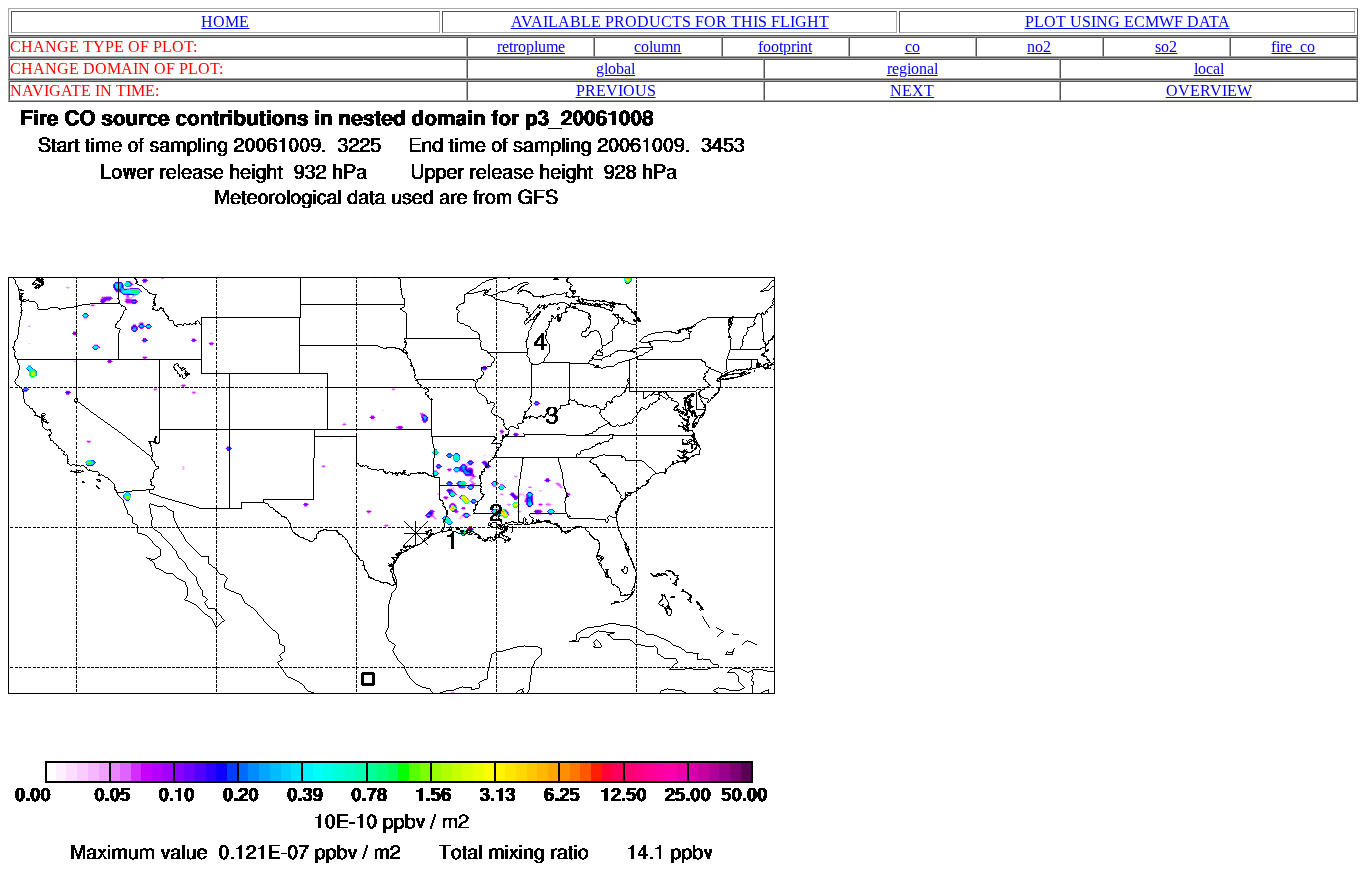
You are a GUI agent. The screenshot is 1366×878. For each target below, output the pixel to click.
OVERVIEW (1209, 90)
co (912, 46)
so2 (1166, 46)
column (657, 46)
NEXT (912, 90)
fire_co (1293, 46)
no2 (1039, 46)
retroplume (531, 46)
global (615, 68)
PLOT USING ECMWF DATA (1127, 21)
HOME (225, 21)
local (1209, 68)
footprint (785, 46)
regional (912, 68)
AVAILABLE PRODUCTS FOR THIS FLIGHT (670, 21)
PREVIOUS (616, 90)
